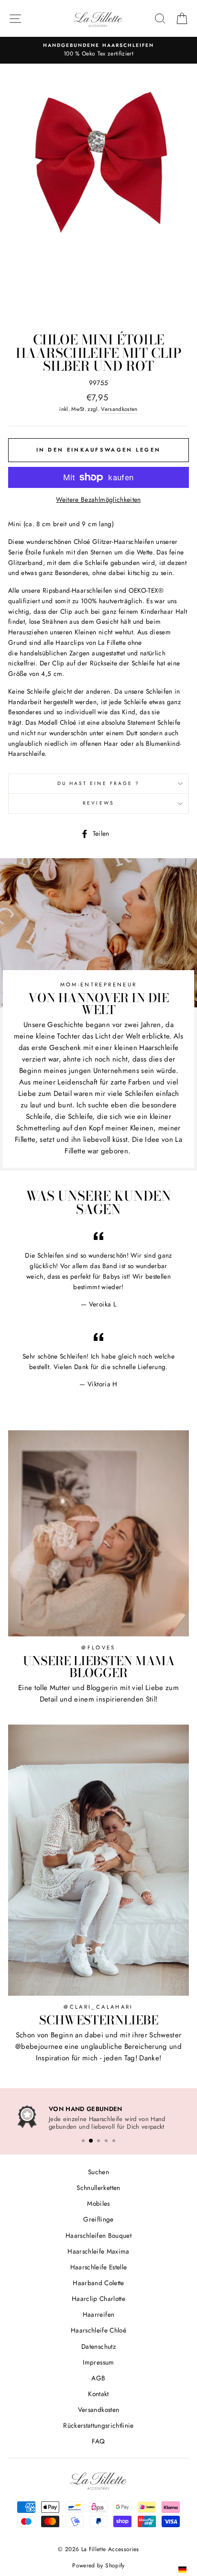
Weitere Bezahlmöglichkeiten (98, 499)
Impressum (98, 2361)
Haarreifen (98, 2313)
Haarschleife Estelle (99, 2266)
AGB (98, 2377)
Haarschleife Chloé (98, 2329)
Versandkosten (119, 409)
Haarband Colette (98, 2281)
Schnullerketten (98, 2186)
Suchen (98, 2170)
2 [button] (91, 2139)
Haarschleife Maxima (98, 2250)
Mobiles (98, 2202)
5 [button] (114, 2139)
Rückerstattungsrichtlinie (98, 2424)
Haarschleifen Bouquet (98, 2233)
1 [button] (83, 2139)
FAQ (98, 2440)
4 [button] (106, 2139)
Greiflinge (98, 2218)
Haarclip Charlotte (98, 2297)
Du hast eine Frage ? (98, 783)
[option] (98, 50)
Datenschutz (98, 2344)
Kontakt (98, 2392)
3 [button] (98, 2139)
